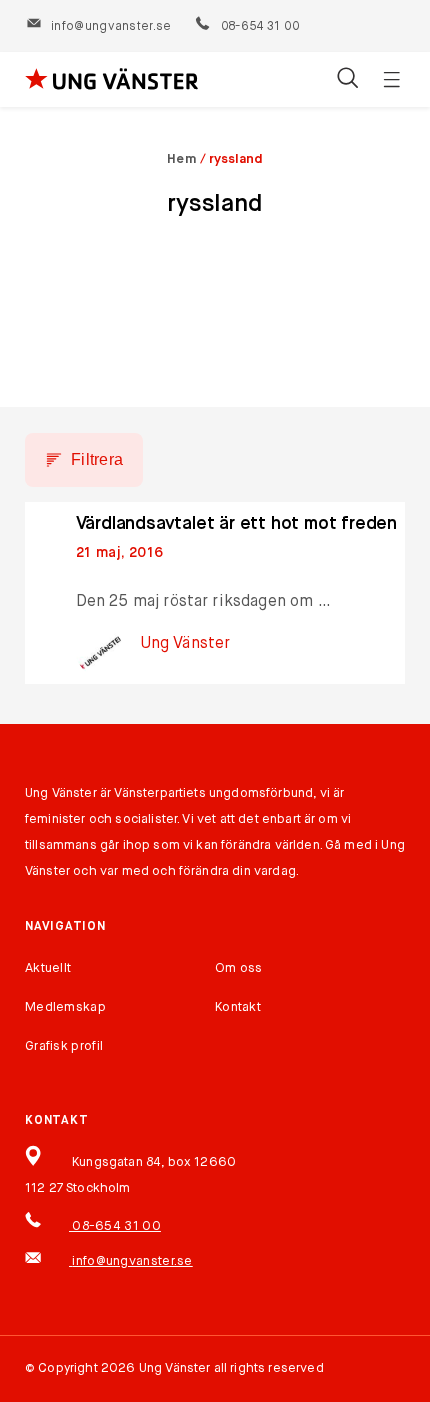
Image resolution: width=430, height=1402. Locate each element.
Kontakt (238, 1007)
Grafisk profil (64, 1046)
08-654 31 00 (258, 27)
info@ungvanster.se (111, 27)
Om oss (239, 968)
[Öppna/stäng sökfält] (347, 80)
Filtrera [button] (97, 459)
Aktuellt (48, 968)
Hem (182, 159)
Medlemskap (65, 1007)
